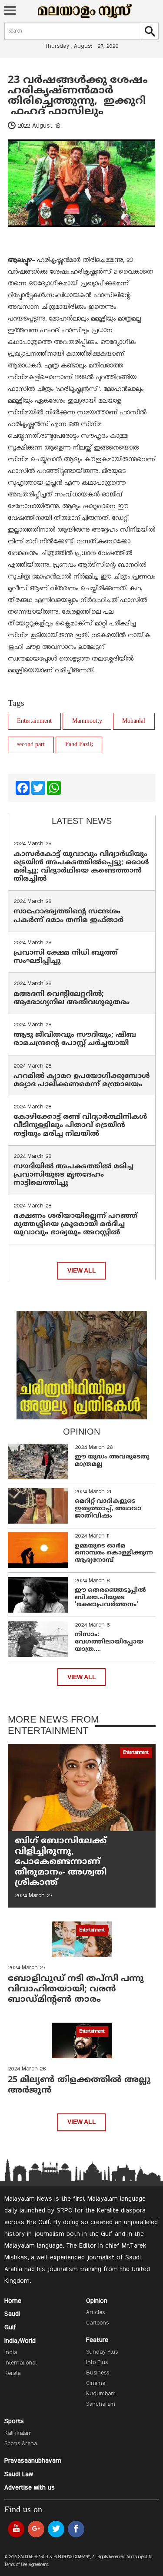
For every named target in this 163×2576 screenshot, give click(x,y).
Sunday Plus (102, 2352)
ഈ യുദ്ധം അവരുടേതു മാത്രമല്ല (112, 1461)
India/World (20, 2341)
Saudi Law (19, 2474)
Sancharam (101, 2404)
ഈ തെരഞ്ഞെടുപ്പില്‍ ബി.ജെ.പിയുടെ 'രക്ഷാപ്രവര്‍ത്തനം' (110, 1598)
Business (98, 2373)
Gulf (10, 2328)
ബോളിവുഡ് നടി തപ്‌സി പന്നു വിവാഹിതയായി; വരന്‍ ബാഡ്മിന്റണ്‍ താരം (76, 1989)
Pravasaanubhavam (33, 2461)
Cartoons (97, 2323)
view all (82, 1271)
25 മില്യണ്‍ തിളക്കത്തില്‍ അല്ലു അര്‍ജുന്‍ (79, 2085)
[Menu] (10, 11)
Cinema (96, 2384)
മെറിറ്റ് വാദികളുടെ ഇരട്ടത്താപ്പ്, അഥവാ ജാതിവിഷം (108, 1509)
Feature (97, 2340)
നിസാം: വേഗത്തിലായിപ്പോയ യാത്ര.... (109, 1642)
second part (31, 745)
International (20, 2363)
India (11, 2353)
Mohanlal (134, 721)
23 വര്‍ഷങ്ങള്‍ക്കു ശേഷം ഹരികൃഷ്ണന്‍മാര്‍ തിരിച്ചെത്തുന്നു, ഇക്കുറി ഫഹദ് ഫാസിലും (78, 96)
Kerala (12, 2374)
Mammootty (87, 721)
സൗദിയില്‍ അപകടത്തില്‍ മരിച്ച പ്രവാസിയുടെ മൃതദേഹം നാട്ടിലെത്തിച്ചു (73, 1175)
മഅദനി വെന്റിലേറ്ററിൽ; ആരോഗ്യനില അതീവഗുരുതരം (72, 998)
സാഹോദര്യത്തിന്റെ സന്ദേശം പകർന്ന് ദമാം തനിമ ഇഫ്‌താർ (70, 916)
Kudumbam (101, 2394)
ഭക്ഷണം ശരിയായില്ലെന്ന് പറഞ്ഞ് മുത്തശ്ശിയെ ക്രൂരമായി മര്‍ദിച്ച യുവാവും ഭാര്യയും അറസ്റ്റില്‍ (75, 1224)
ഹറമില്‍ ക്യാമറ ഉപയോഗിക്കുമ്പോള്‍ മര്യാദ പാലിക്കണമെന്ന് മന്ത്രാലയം (82, 1080)
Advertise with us (30, 2488)
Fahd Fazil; (79, 745)
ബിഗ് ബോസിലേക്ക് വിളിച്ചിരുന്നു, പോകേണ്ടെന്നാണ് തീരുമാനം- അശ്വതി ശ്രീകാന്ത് (61, 1862)
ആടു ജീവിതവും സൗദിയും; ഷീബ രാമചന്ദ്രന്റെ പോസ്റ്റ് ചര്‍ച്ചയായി (75, 1039)
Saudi (12, 2314)
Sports (14, 2421)
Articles (95, 2313)
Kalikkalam (18, 2434)
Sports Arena (21, 2444)
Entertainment (34, 721)
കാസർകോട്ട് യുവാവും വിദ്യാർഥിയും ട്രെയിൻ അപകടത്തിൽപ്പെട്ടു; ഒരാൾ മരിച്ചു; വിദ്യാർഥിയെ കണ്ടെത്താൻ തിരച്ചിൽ (81, 867)
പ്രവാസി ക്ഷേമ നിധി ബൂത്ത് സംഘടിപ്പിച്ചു (66, 957)
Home (13, 2301)
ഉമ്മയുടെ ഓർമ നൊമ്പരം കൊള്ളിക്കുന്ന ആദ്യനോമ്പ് (114, 1553)
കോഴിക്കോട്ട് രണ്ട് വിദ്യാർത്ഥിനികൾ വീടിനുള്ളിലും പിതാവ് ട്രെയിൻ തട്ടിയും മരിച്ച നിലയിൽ (80, 1125)
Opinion (97, 2301)
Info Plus (97, 2363)
